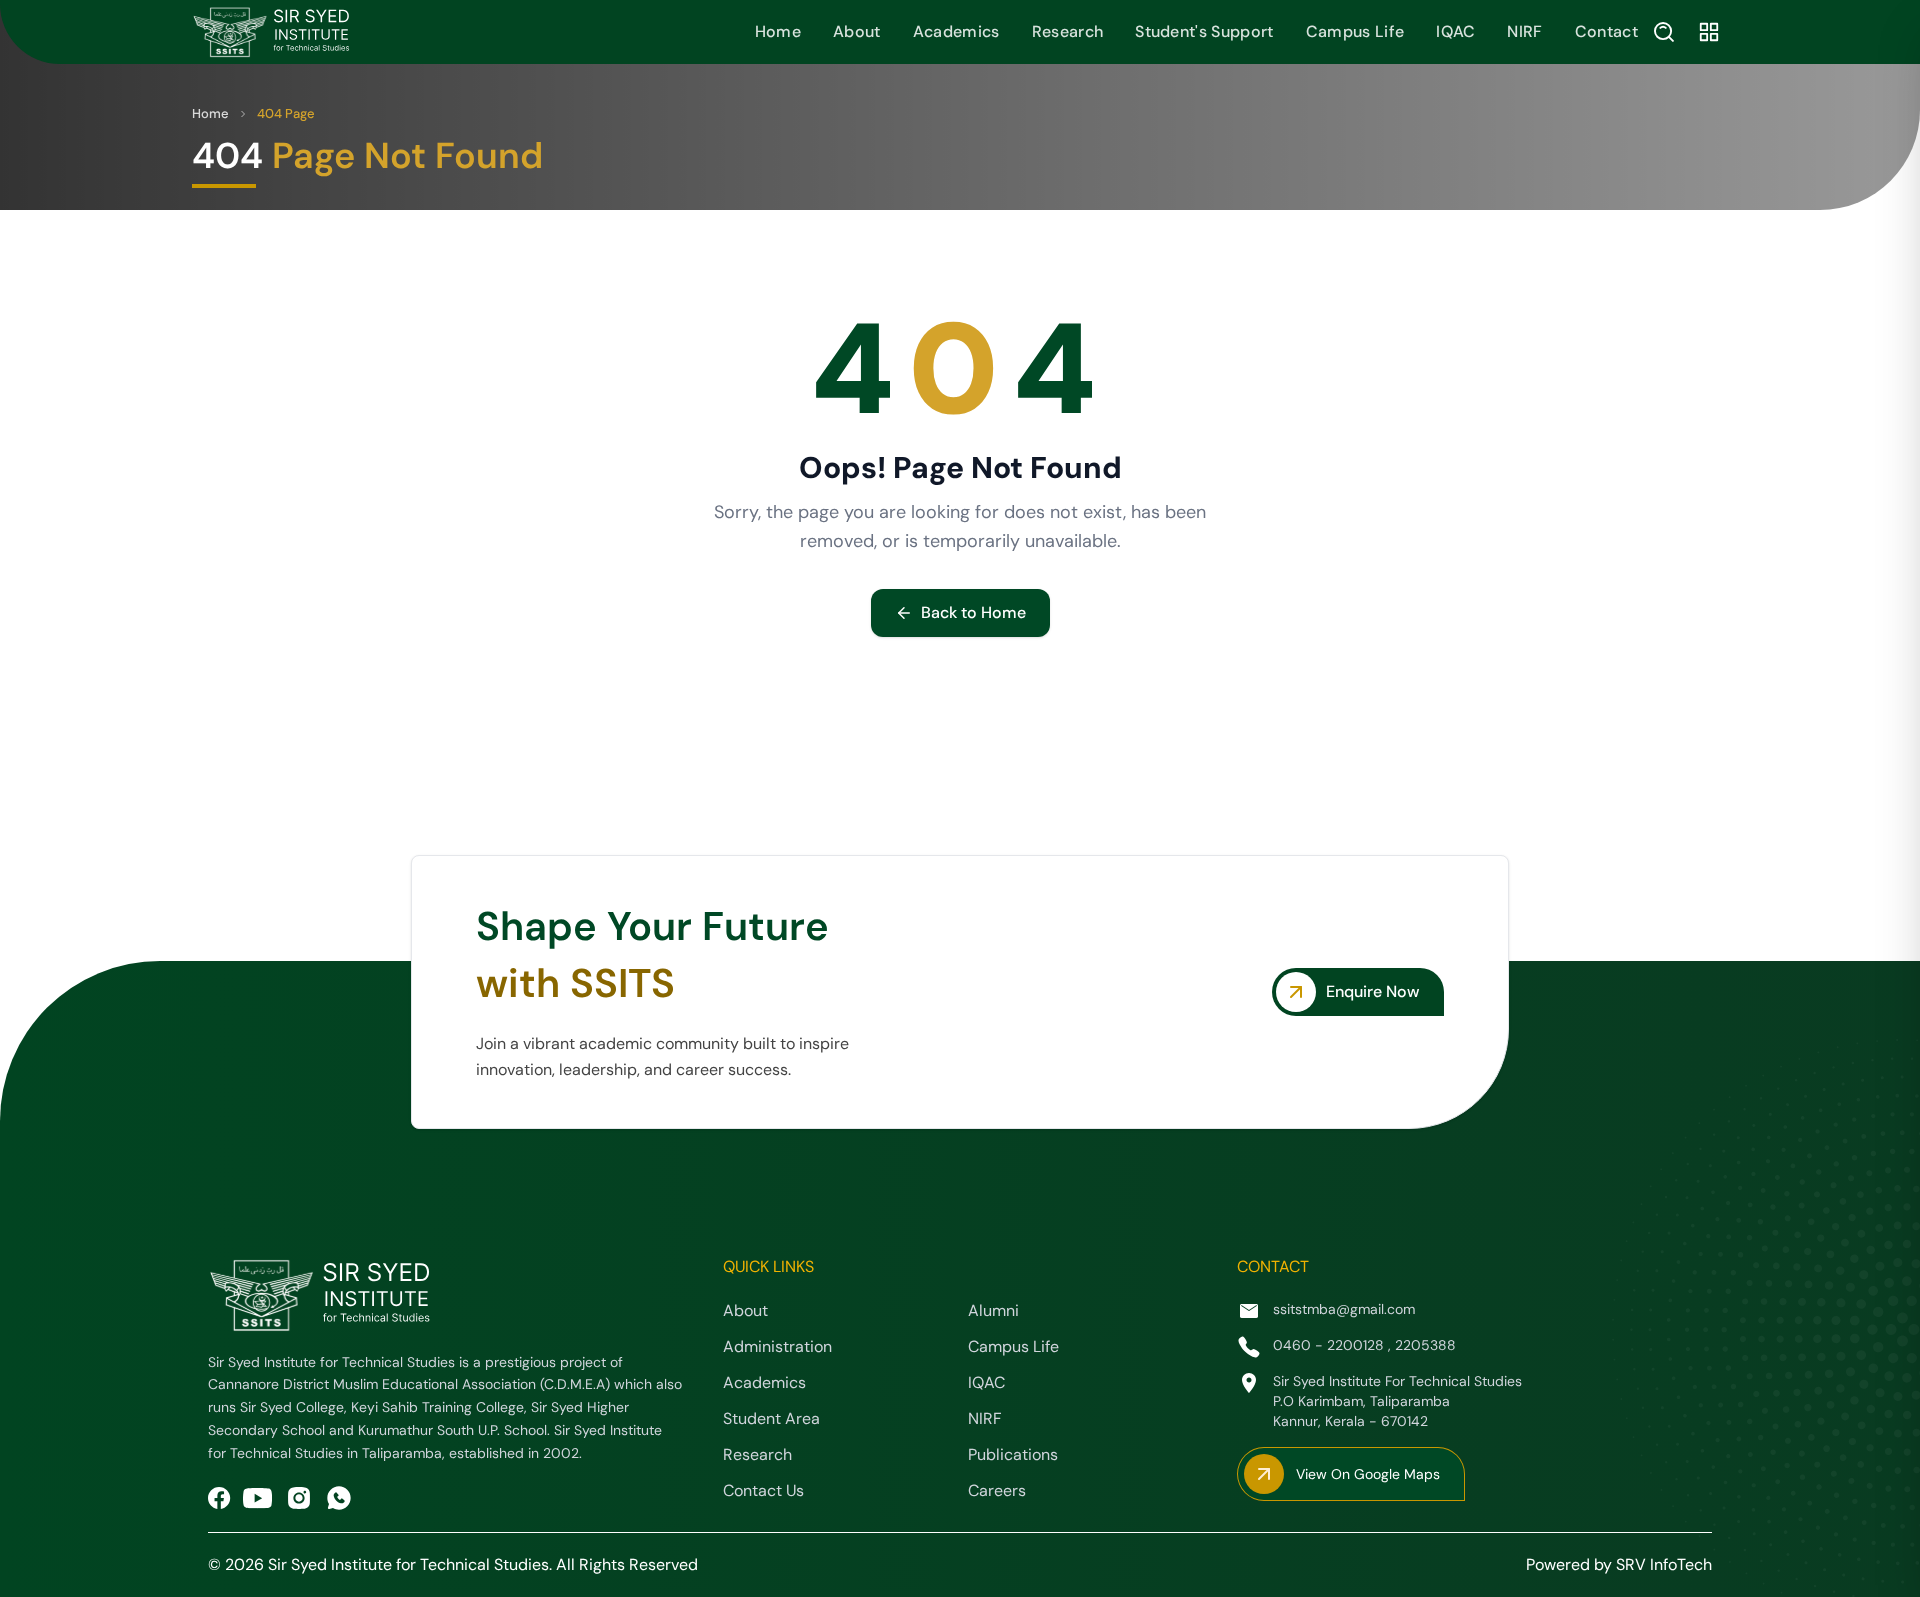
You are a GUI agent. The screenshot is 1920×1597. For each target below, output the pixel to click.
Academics (956, 31)
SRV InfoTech (1664, 1564)
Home (778, 31)
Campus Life (1355, 31)
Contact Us (763, 1490)
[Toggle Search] (1664, 32)
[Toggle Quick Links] (1709, 32)
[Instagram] (299, 1498)
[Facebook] (219, 1498)
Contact (1606, 31)
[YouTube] (258, 1498)
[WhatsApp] (339, 1498)
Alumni (993, 1310)
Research (1068, 31)
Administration (777, 1346)
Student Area (771, 1418)
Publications (1013, 1454)
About (857, 31)
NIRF (1524, 31)
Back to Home (973, 612)
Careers (997, 1490)
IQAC (1455, 31)
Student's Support (1204, 31)
